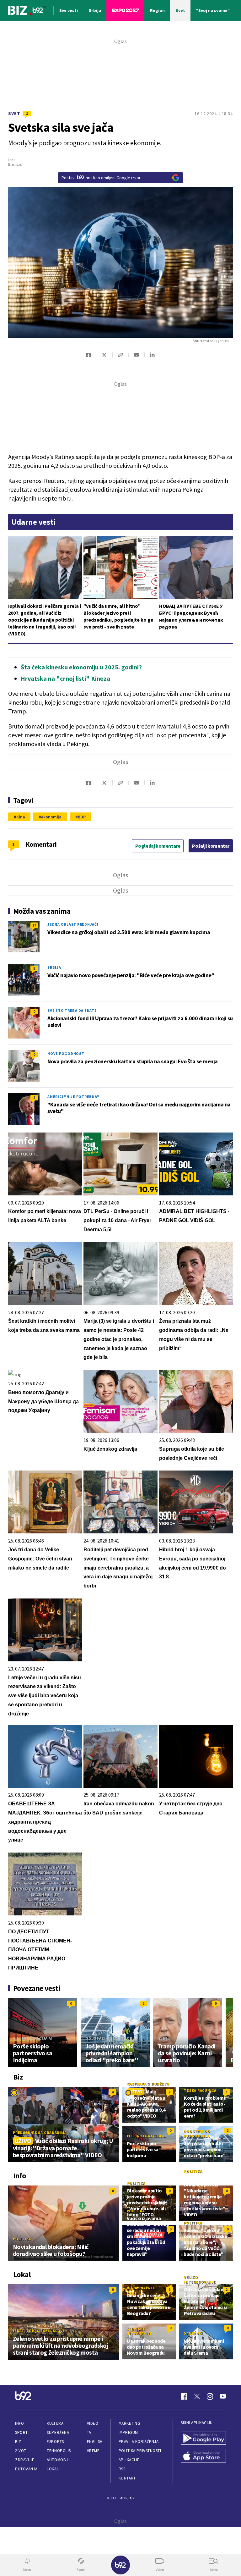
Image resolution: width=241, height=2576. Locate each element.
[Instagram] (210, 2396)
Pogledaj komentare (158, 846)
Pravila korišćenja (139, 2442)
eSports (55, 2442)
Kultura (55, 2423)
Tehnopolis (59, 2451)
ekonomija (51, 817)
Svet (14, 113)
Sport (21, 2432)
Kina (21, 817)
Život (21, 2451)
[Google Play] (203, 2438)
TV (89, 2432)
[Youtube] (223, 2396)
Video (93, 2423)
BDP (82, 817)
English (95, 2442)
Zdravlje (25, 2460)
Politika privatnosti (140, 2451)
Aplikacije (129, 2460)
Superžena (58, 2432)
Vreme (93, 2451)
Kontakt (127, 2478)
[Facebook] (184, 2396)
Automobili (58, 2460)
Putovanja (26, 2469)
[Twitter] (197, 2396)
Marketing (129, 2423)
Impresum (128, 2432)
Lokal (53, 2469)
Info (19, 2423)
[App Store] (203, 2456)
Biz (18, 2442)
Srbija (54, 967)
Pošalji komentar (211, 846)
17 (34, 925)
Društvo (193, 2333)
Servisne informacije (140, 2331)
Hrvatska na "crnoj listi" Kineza (65, 678)
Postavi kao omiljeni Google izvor (101, 178)
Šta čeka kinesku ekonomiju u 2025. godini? (81, 667)
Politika (22, 2239)
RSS (122, 2469)
